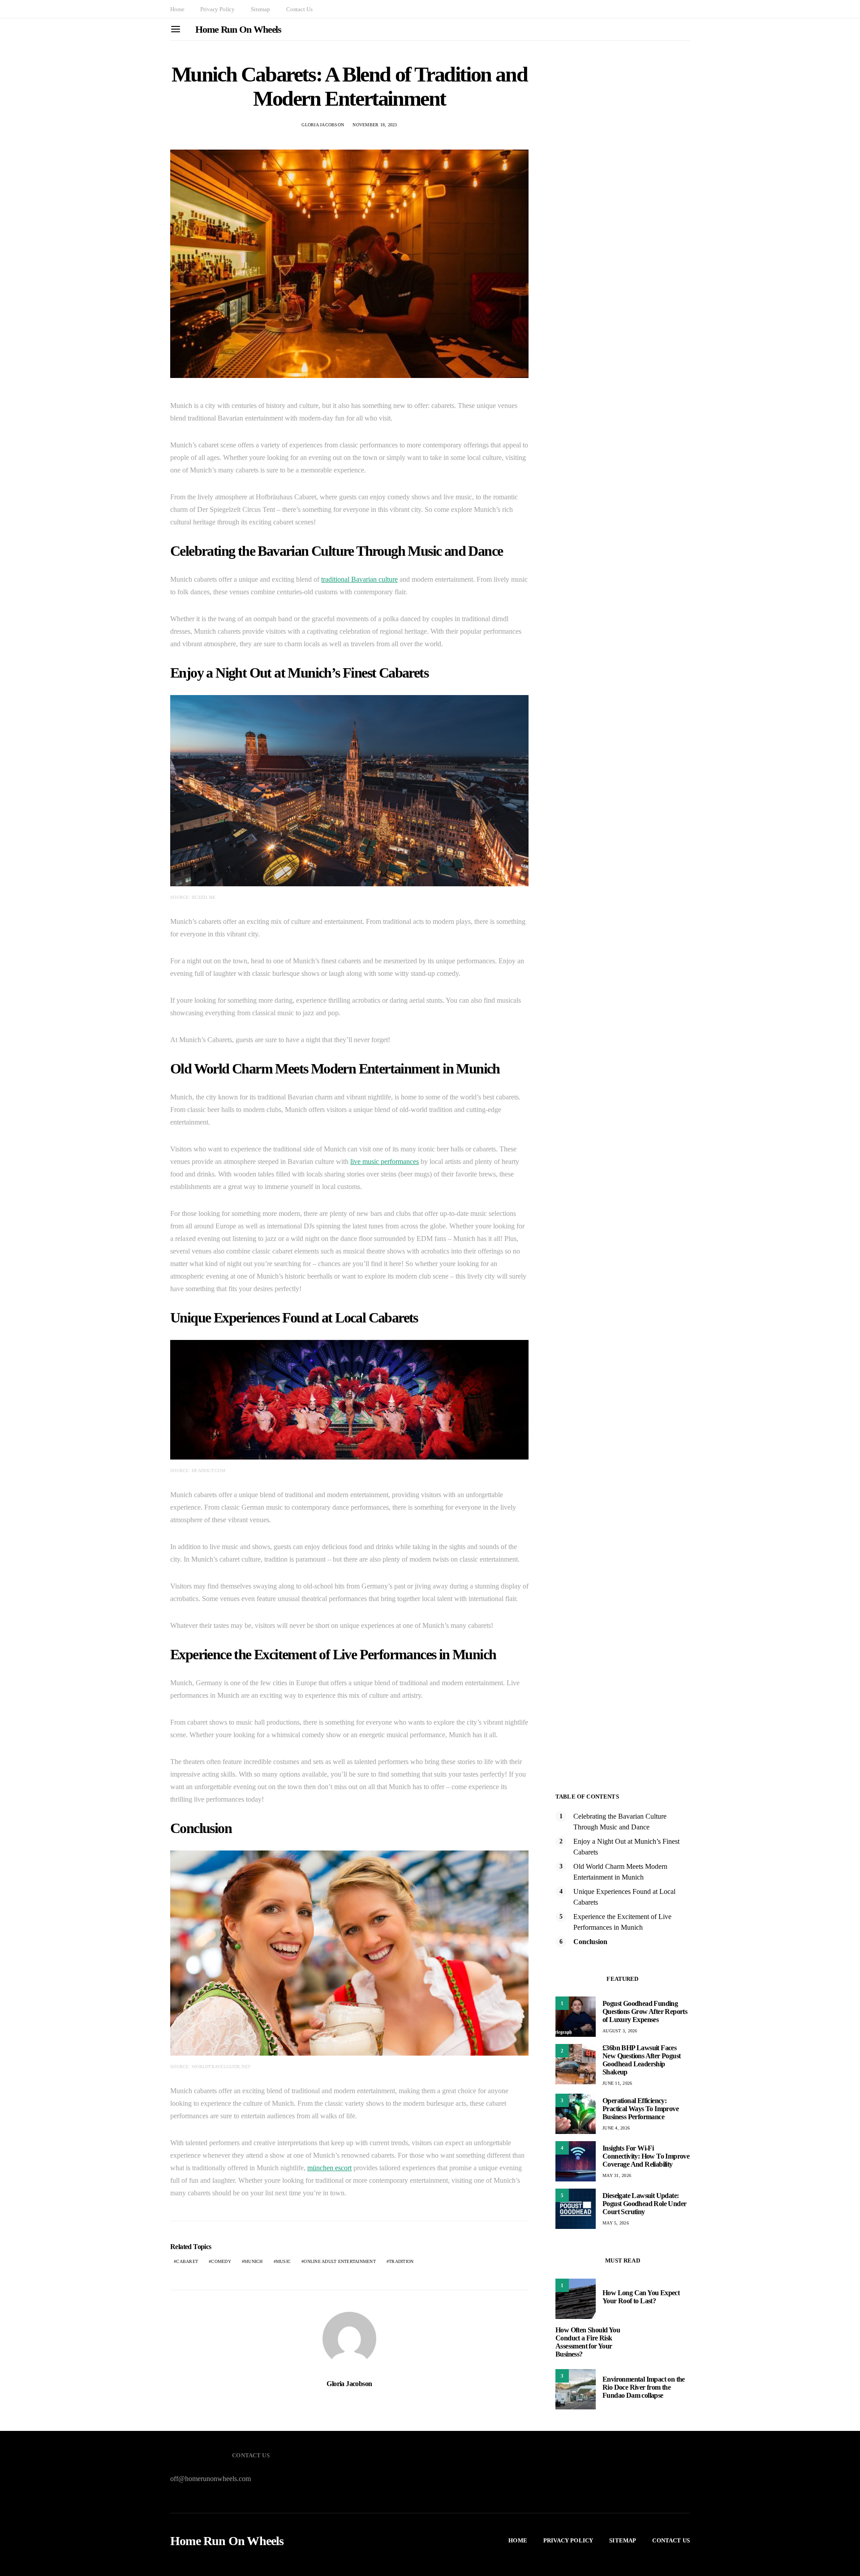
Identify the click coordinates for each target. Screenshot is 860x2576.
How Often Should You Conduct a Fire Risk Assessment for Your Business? (588, 2342)
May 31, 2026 (617, 2175)
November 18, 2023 (375, 125)
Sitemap (260, 9)
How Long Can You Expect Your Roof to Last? (641, 2297)
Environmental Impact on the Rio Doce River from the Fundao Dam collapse (644, 2387)
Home (177, 9)
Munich (254, 2261)
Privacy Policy (217, 9)
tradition (401, 2261)
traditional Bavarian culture (359, 579)
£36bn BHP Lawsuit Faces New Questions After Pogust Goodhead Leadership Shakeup (641, 2060)
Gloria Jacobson (323, 125)
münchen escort (329, 2168)
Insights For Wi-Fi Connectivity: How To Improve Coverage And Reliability (646, 2156)
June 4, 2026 (616, 2128)
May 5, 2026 (616, 2223)
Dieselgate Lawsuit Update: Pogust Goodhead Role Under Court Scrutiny (644, 2204)
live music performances (385, 1161)
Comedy (221, 2261)
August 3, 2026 (620, 2031)
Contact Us (299, 9)
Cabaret (187, 2261)
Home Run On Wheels (238, 29)
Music (283, 2261)
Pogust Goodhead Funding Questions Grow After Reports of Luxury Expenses (645, 2011)
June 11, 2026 (617, 2083)
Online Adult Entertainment (340, 2261)
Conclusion (590, 1942)
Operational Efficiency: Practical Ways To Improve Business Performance (641, 2109)
